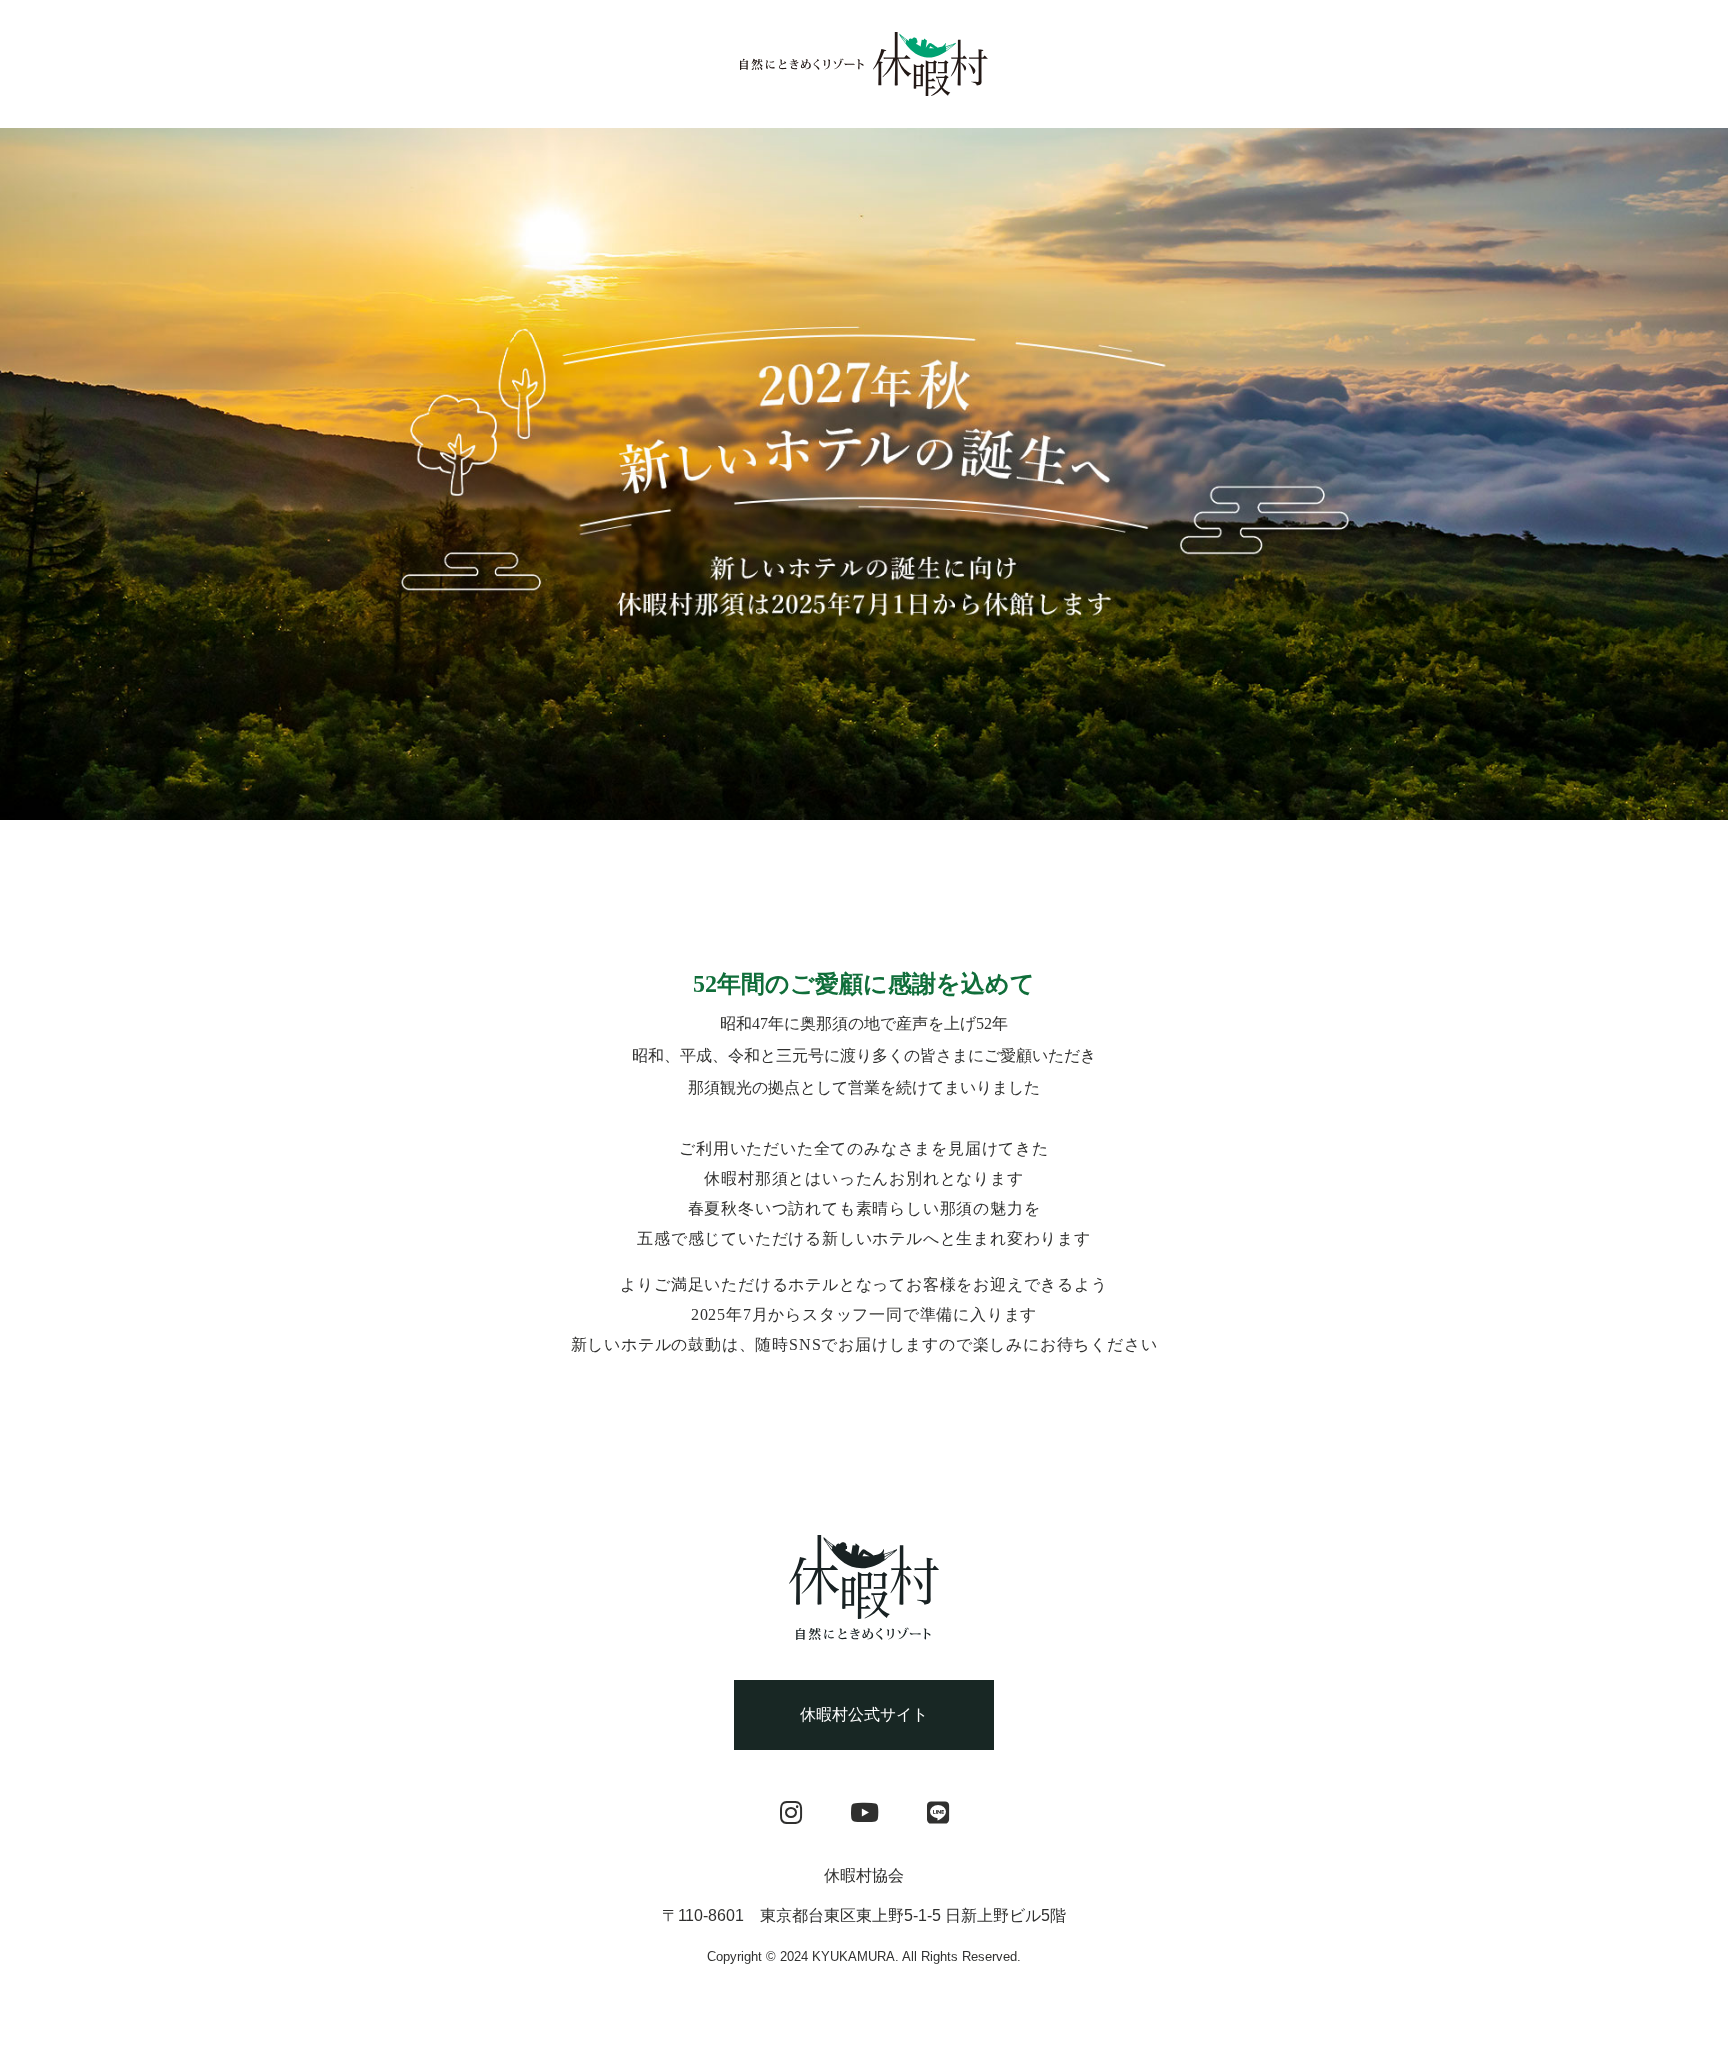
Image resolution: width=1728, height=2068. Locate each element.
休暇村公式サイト (864, 1714)
